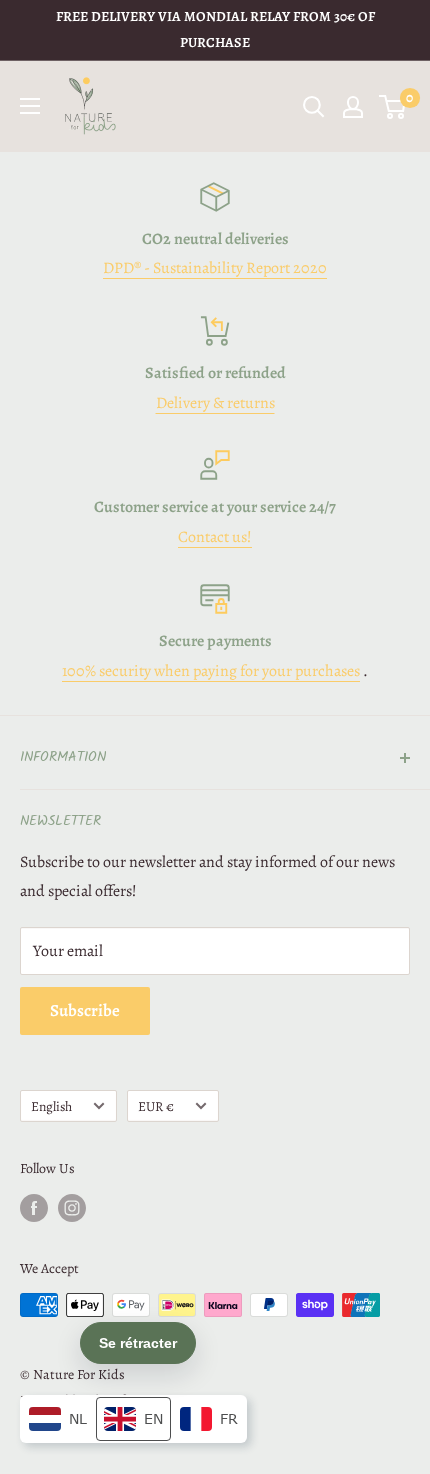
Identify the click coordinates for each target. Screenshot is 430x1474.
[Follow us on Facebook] (34, 1208)
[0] (393, 107)
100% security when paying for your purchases (211, 671)
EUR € (156, 1106)
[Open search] (314, 107)
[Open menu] (30, 106)
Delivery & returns (215, 403)
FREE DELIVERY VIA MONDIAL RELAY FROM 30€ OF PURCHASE (215, 29)
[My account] (353, 107)
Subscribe (85, 1010)
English (51, 1106)
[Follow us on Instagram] (72, 1208)
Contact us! (215, 537)
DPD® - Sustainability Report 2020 (215, 268)
